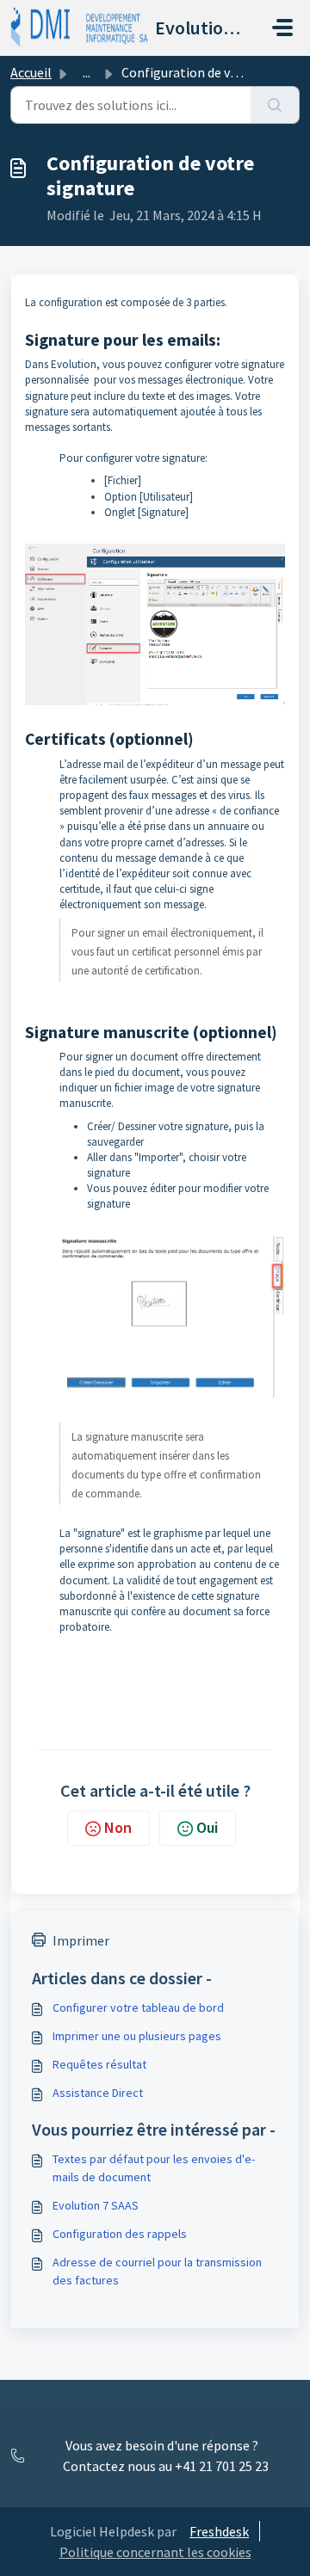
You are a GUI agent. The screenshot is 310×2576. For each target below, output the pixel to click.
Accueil (31, 72)
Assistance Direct (98, 2093)
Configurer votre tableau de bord (138, 2007)
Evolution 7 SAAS (96, 2205)
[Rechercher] (275, 105)
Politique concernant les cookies (155, 2552)
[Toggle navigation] (282, 28)
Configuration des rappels (120, 2234)
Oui (207, 1827)
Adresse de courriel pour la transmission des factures (157, 2271)
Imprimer (81, 1940)
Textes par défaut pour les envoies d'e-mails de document (154, 2168)
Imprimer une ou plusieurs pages (137, 2036)
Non (118, 1827)
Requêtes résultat (99, 2064)
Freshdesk (219, 2531)
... (87, 72)
